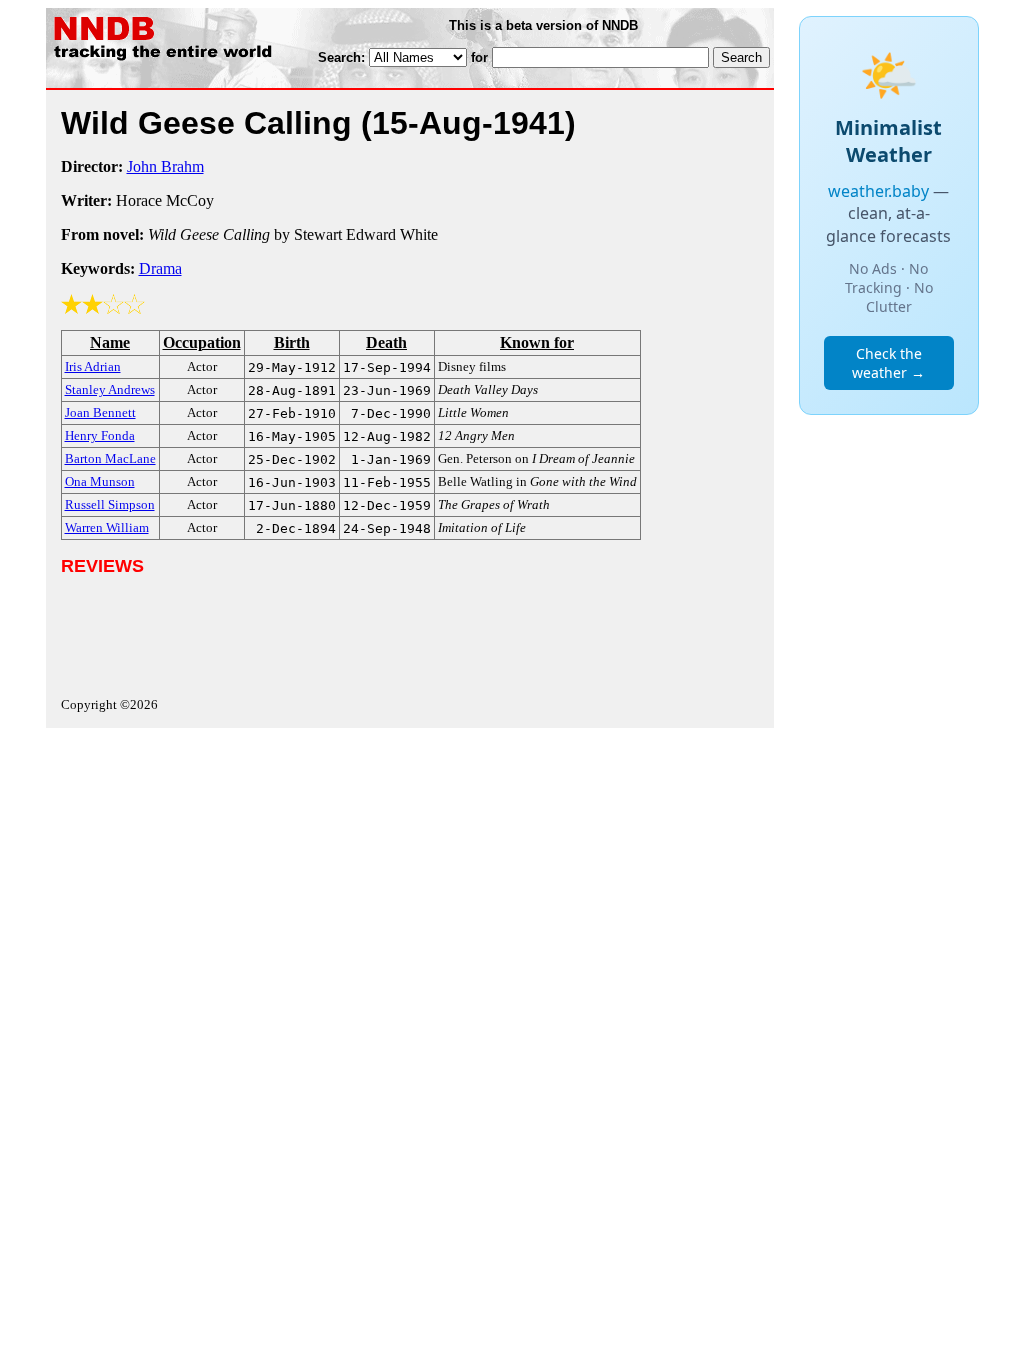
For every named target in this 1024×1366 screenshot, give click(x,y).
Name (110, 342)
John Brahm (165, 166)
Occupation (202, 342)
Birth (292, 342)
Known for (537, 342)
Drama (160, 268)
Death (386, 342)
